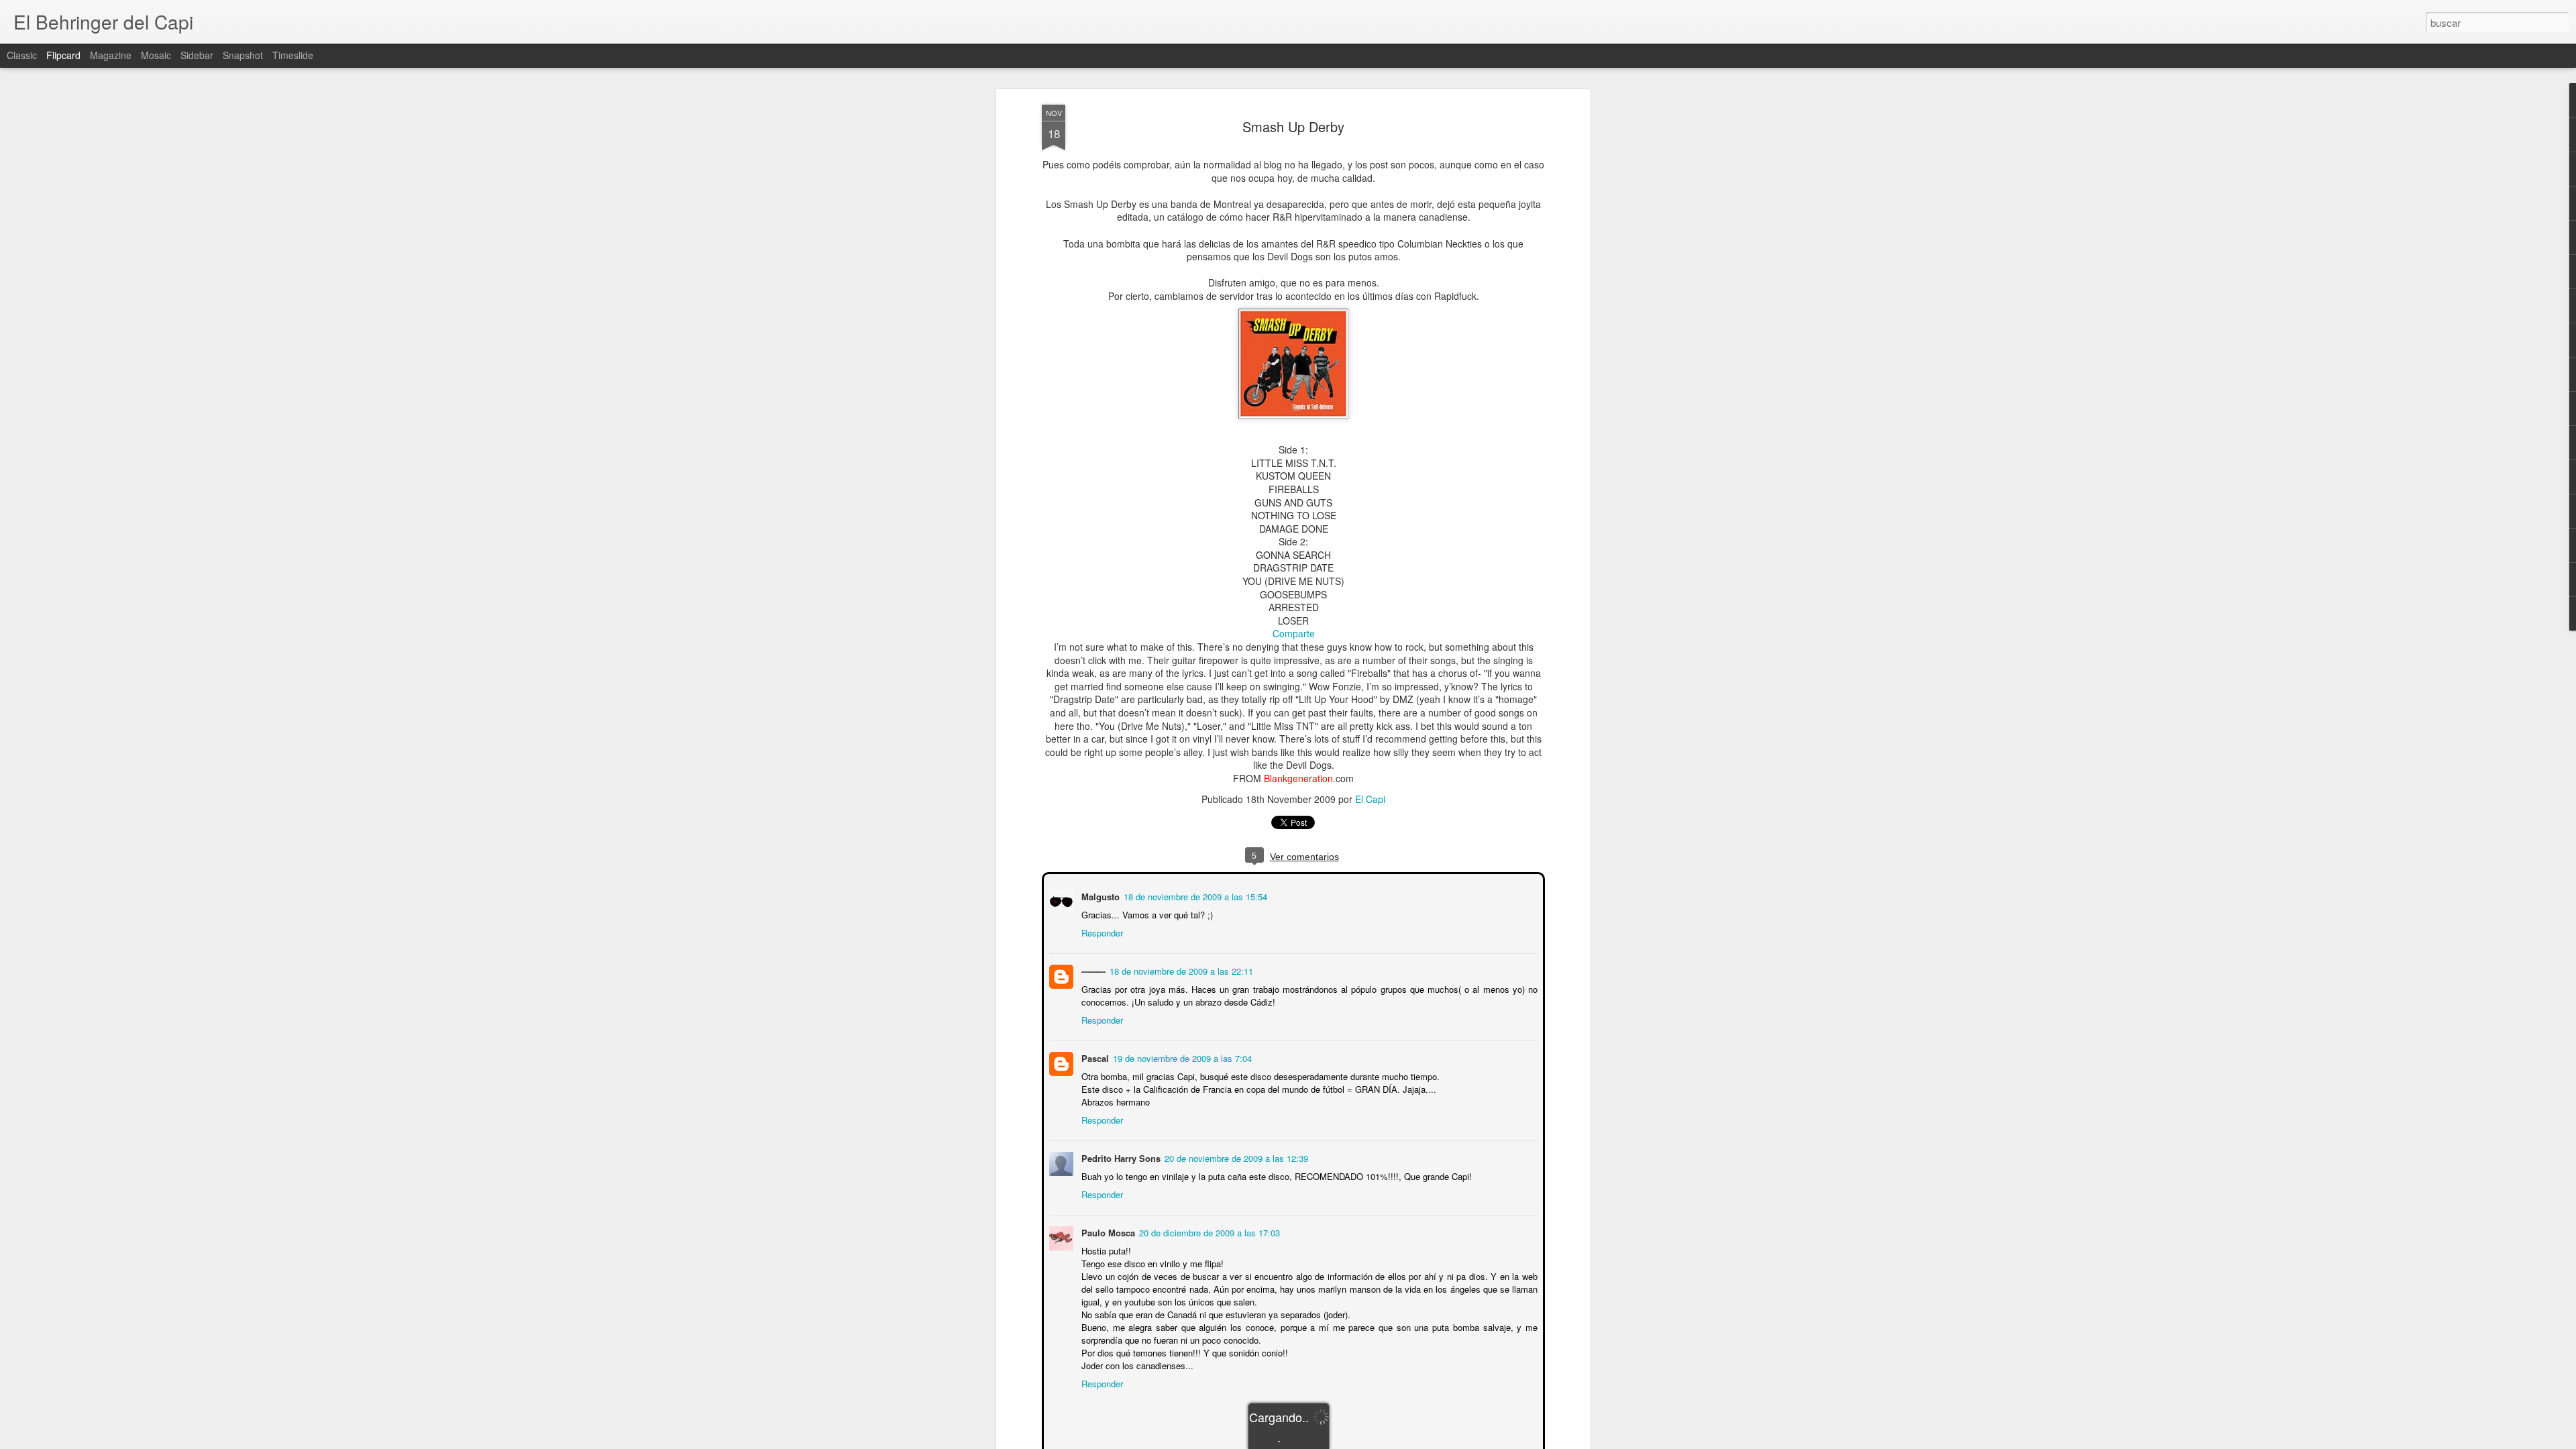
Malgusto (1099, 895)
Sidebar (197, 55)
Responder (1101, 931)
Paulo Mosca (1107, 1231)
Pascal (1094, 1057)
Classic (22, 55)
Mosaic (156, 55)
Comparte (1294, 633)
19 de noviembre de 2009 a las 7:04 (1181, 1057)
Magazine (111, 55)
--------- (1092, 970)
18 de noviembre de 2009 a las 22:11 (1180, 970)
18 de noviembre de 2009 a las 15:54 (1194, 895)
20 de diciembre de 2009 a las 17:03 (1208, 1231)
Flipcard (63, 55)
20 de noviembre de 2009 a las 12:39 (1235, 1157)
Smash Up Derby (1293, 126)
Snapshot (243, 55)
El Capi (1370, 799)
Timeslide (293, 55)
